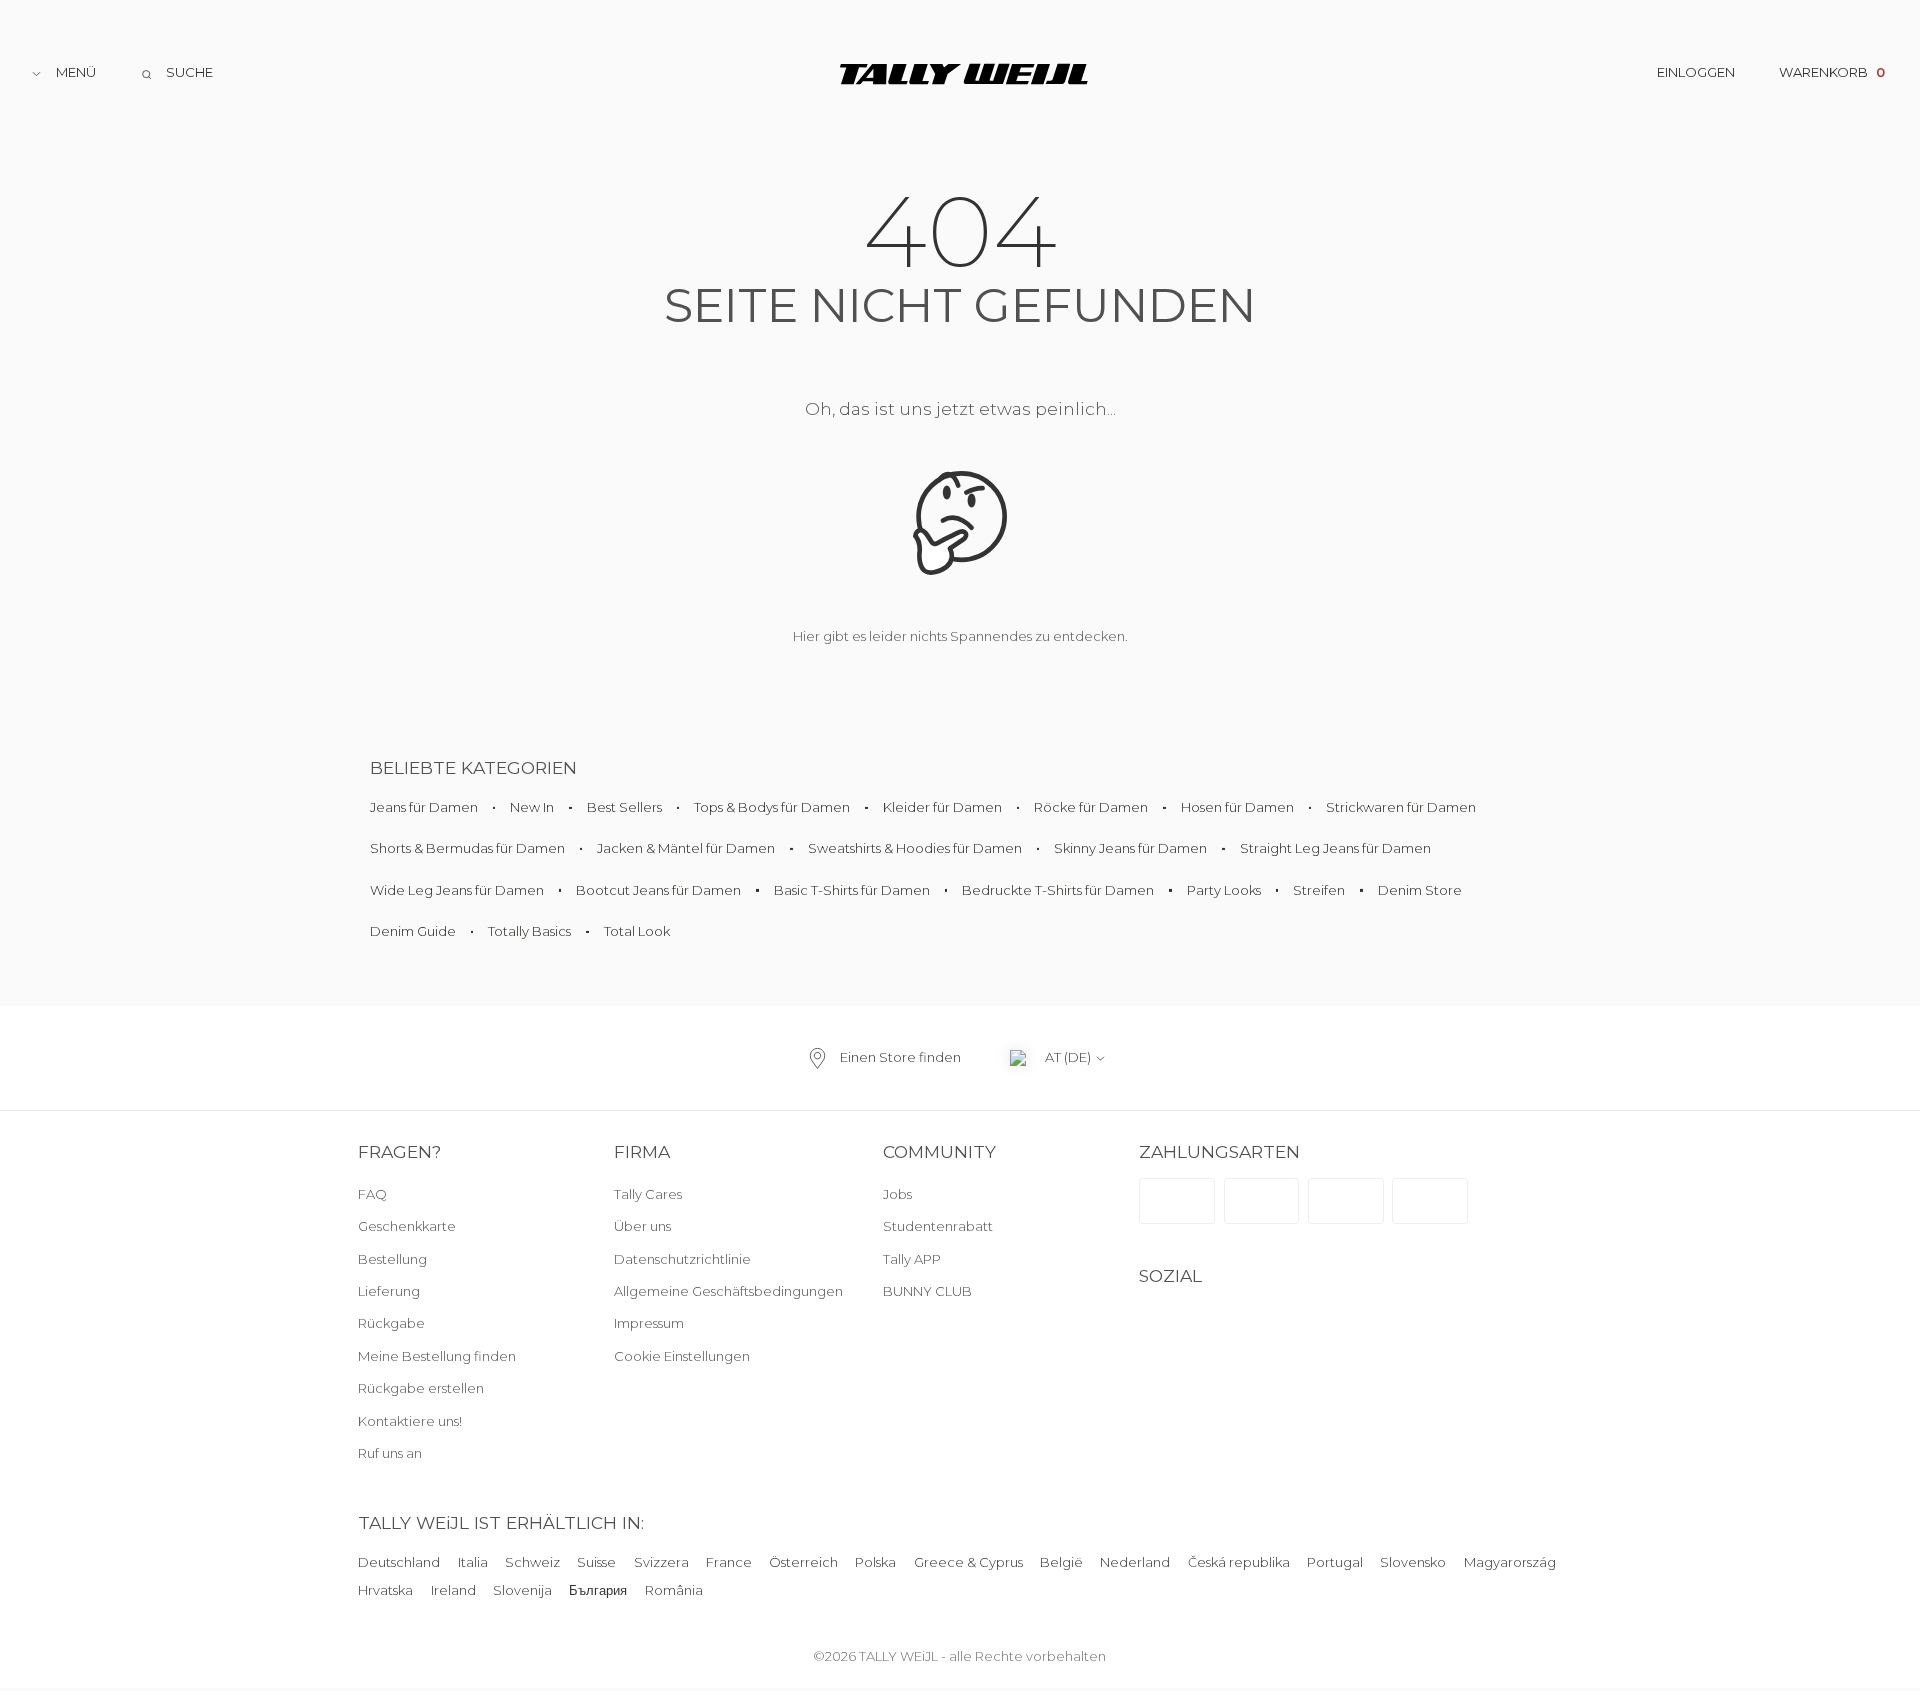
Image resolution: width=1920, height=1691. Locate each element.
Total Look (637, 931)
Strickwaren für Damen (1401, 807)
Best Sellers (624, 807)
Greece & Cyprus (968, 1562)
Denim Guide (413, 931)
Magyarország (1510, 1562)
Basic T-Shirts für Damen (852, 890)
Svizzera (661, 1562)
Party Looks (1224, 890)
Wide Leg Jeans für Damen (457, 890)
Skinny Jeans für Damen (1130, 848)
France (729, 1562)
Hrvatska (385, 1590)
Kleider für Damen (942, 807)
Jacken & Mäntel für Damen (686, 848)
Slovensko (1413, 1562)
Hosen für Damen (1237, 807)
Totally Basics (529, 931)
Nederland (1136, 1562)
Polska (876, 1562)
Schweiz (532, 1562)
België (1061, 1562)
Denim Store (1420, 890)
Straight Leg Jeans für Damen (1335, 848)
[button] (723, 1357)
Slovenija (522, 1590)
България (598, 1590)
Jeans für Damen (424, 807)
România (674, 1590)
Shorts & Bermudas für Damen (467, 848)
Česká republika (1239, 1562)
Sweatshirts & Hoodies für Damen (915, 848)
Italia (473, 1562)
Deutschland (399, 1562)
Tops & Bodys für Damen (772, 807)
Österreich (803, 1562)
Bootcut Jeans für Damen (658, 890)
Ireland (453, 1590)
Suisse (596, 1562)
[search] (176, 74)
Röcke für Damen (1091, 807)
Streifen (1319, 890)
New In (532, 807)
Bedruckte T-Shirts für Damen (1058, 890)
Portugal (1335, 1562)
